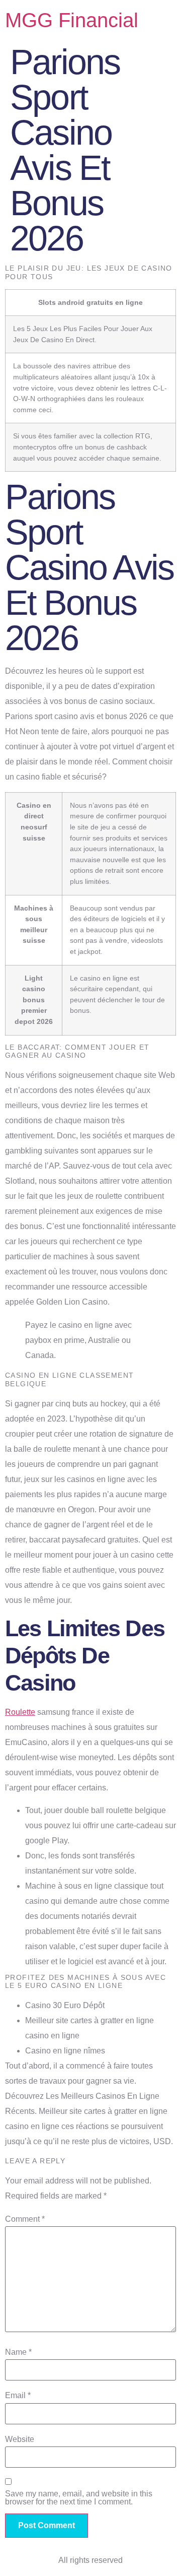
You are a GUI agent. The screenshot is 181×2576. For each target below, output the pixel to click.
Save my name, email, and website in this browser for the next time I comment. (79, 2498)
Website (20, 2439)
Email (18, 2396)
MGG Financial (72, 20)
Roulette (20, 1712)
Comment (25, 2219)
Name (18, 2352)
